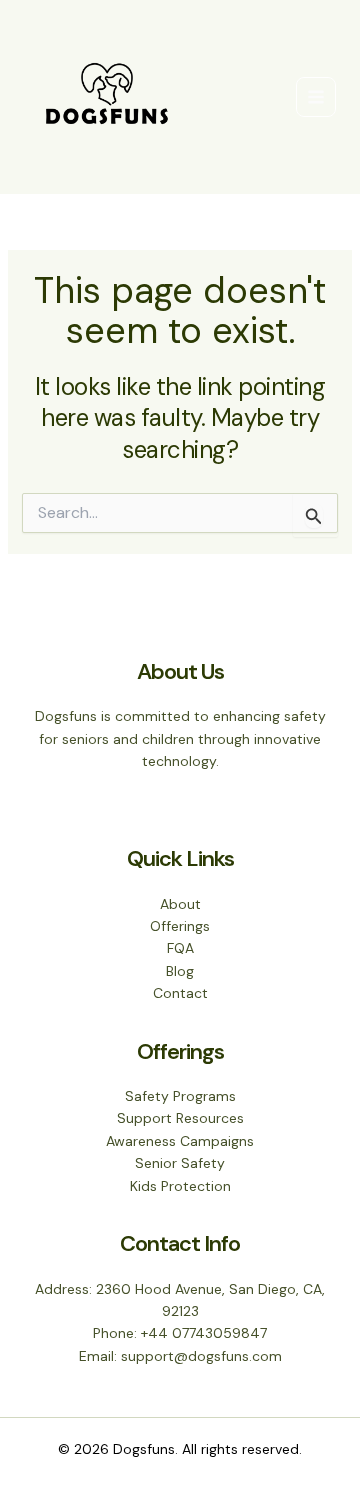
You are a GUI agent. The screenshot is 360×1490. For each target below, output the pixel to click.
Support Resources (180, 1118)
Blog (180, 971)
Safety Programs (180, 1096)
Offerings (180, 926)
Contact (180, 993)
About (180, 904)
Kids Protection (180, 1186)
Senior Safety (180, 1163)
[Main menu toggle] (316, 97)
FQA (180, 948)
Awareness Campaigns (180, 1141)
